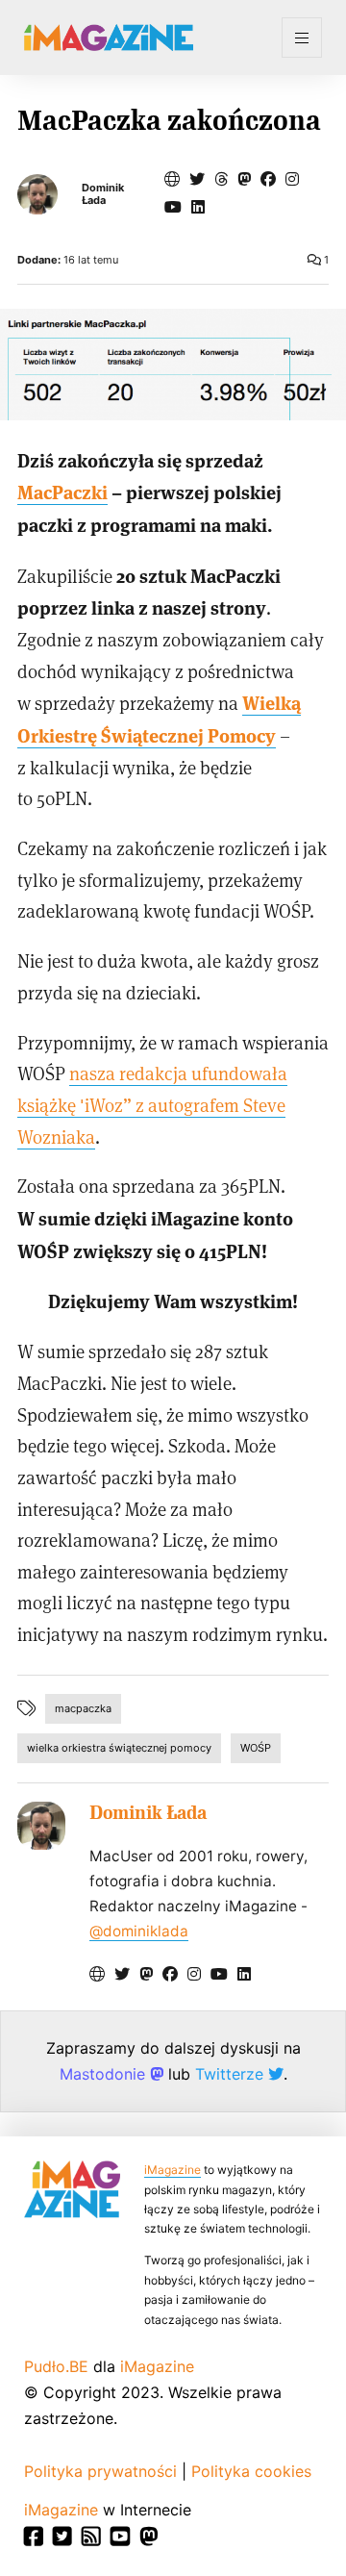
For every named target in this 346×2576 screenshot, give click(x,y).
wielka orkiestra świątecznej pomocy (119, 1748)
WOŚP (256, 1748)
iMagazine (173, 2170)
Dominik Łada (103, 194)
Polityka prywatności (100, 2471)
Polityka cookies (251, 2471)
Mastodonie (105, 2074)
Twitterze (232, 2074)
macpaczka (83, 1708)
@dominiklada (139, 1931)
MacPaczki (62, 491)
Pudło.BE (56, 2366)
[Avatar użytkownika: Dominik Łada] (41, 1826)
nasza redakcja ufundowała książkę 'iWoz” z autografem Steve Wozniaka (152, 1104)
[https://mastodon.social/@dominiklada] (244, 179)
